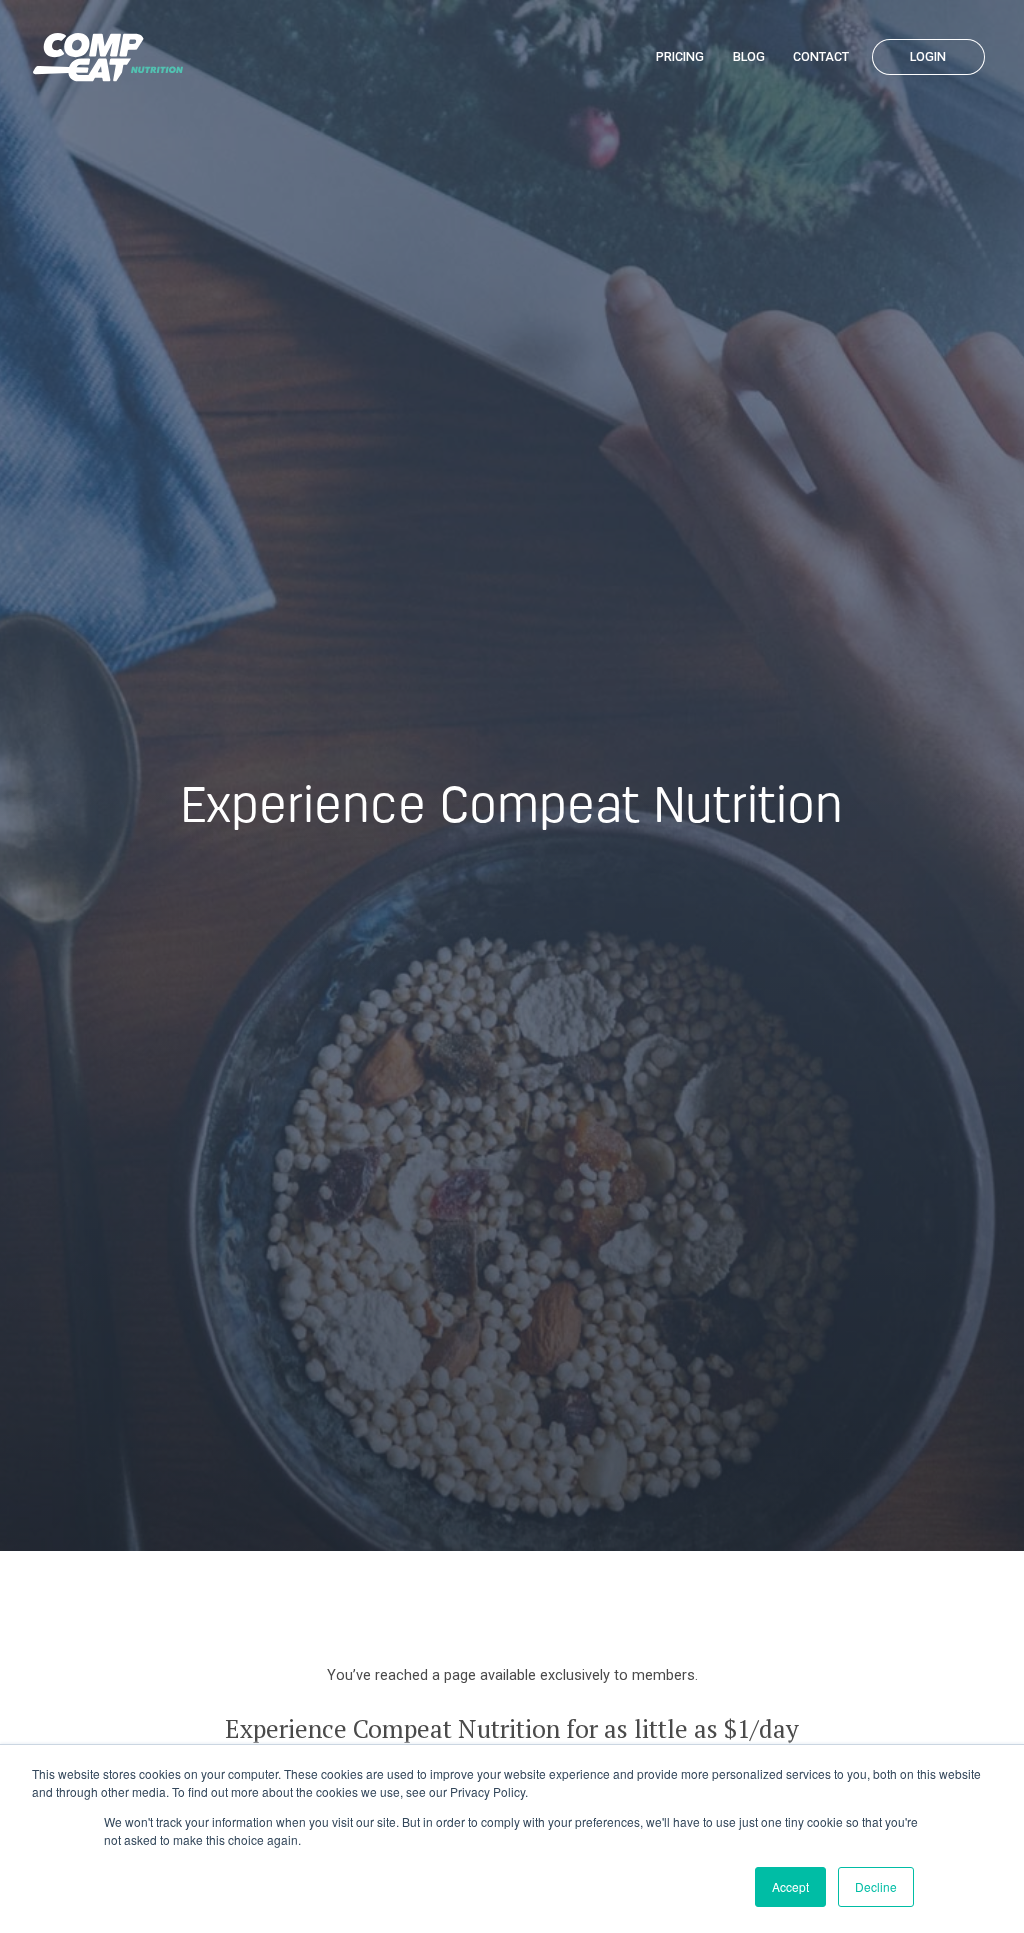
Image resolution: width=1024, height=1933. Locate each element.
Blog (749, 56)
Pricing (680, 56)
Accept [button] (790, 1886)
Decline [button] (876, 1886)
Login (928, 56)
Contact (821, 56)
